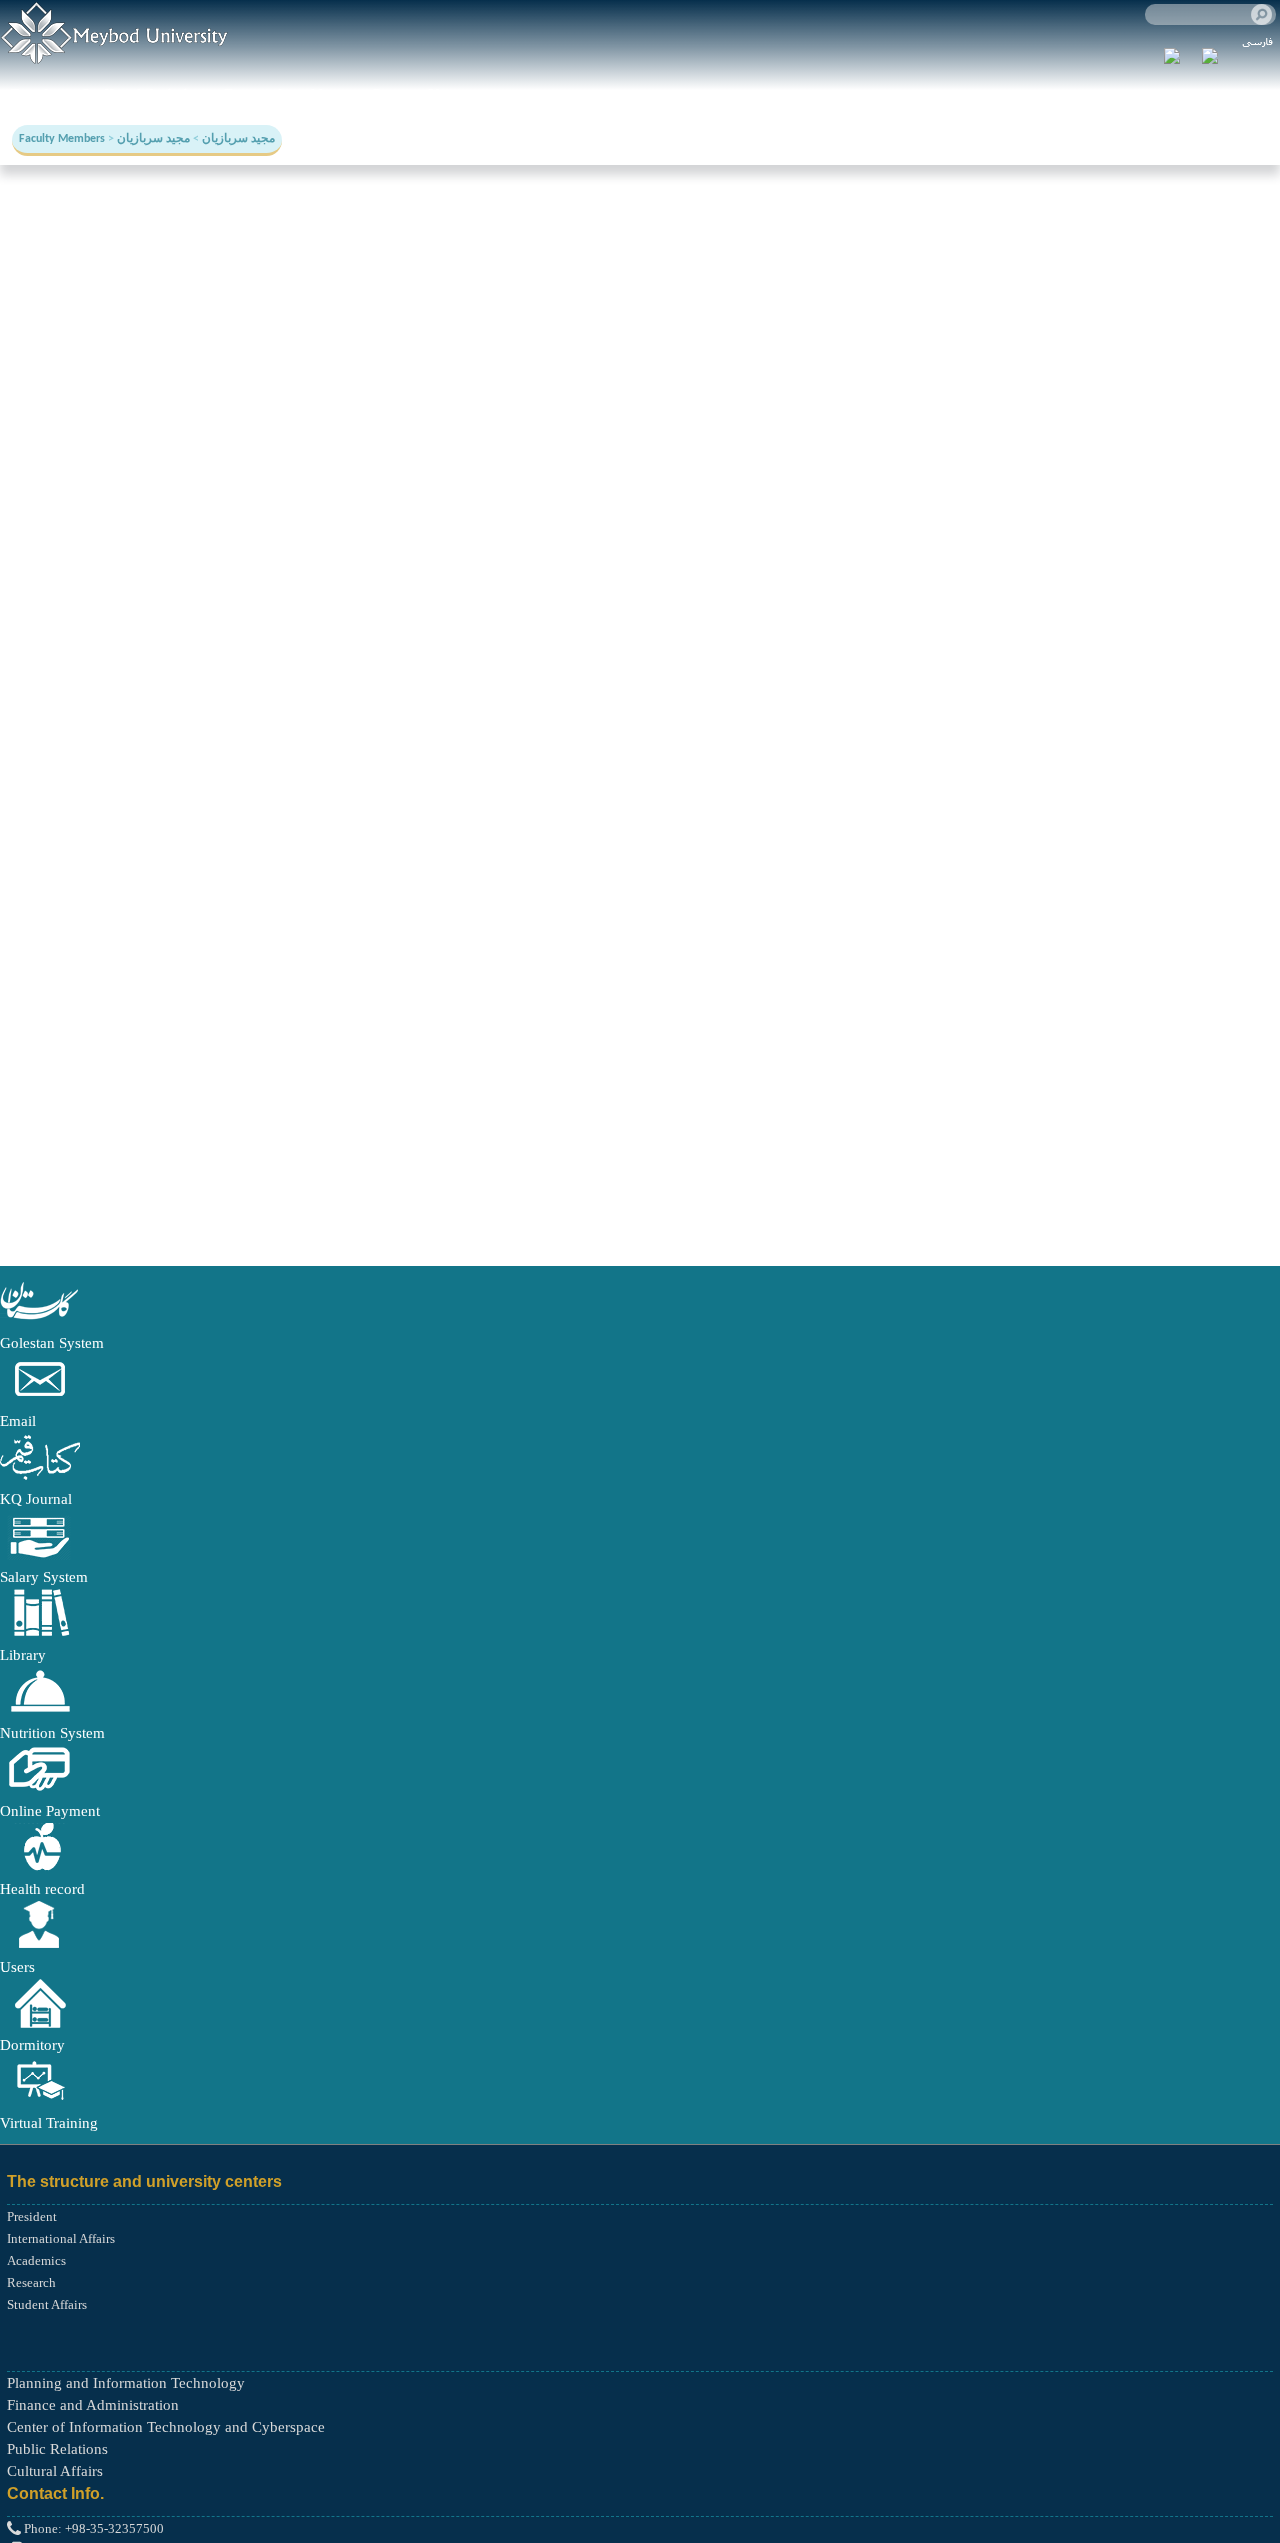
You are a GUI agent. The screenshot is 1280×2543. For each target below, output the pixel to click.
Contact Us (408, 94)
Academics (36, 2260)
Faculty (35, 94)
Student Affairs (47, 2304)
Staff (97, 94)
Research (255, 94)
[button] (40, 1321)
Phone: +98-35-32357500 (92, 2528)
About (328, 94)
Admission (168, 94)
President (32, 2216)
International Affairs (61, 2238)
